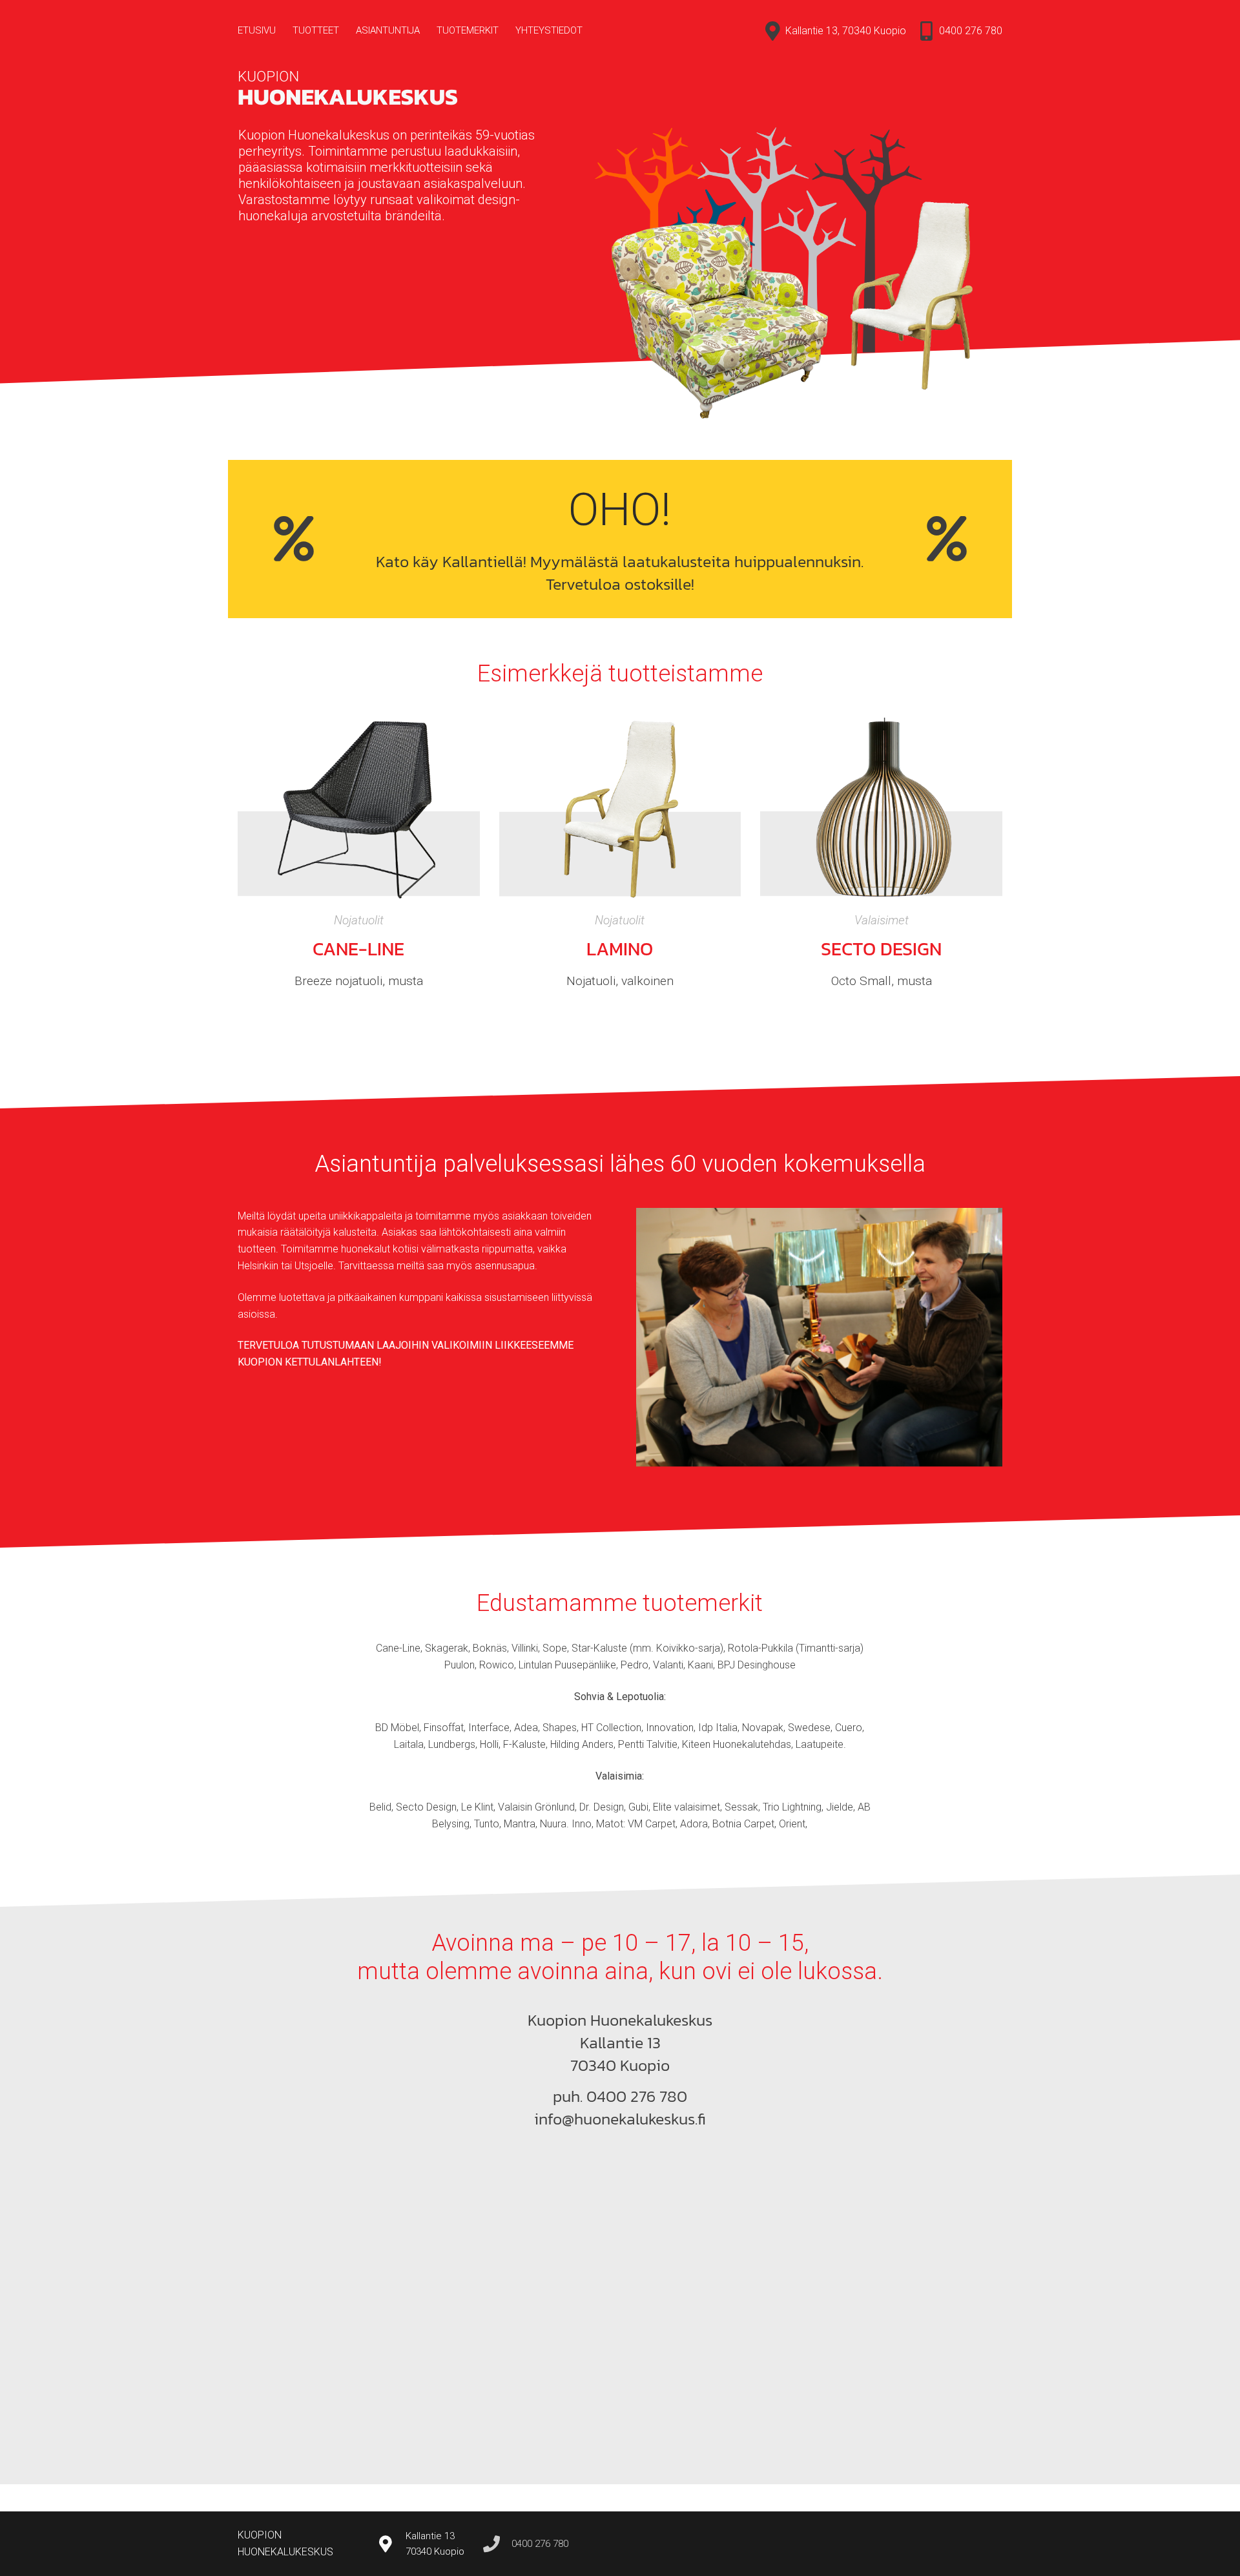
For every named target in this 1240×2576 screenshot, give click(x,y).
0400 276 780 (971, 31)
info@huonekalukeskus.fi (620, 2119)
